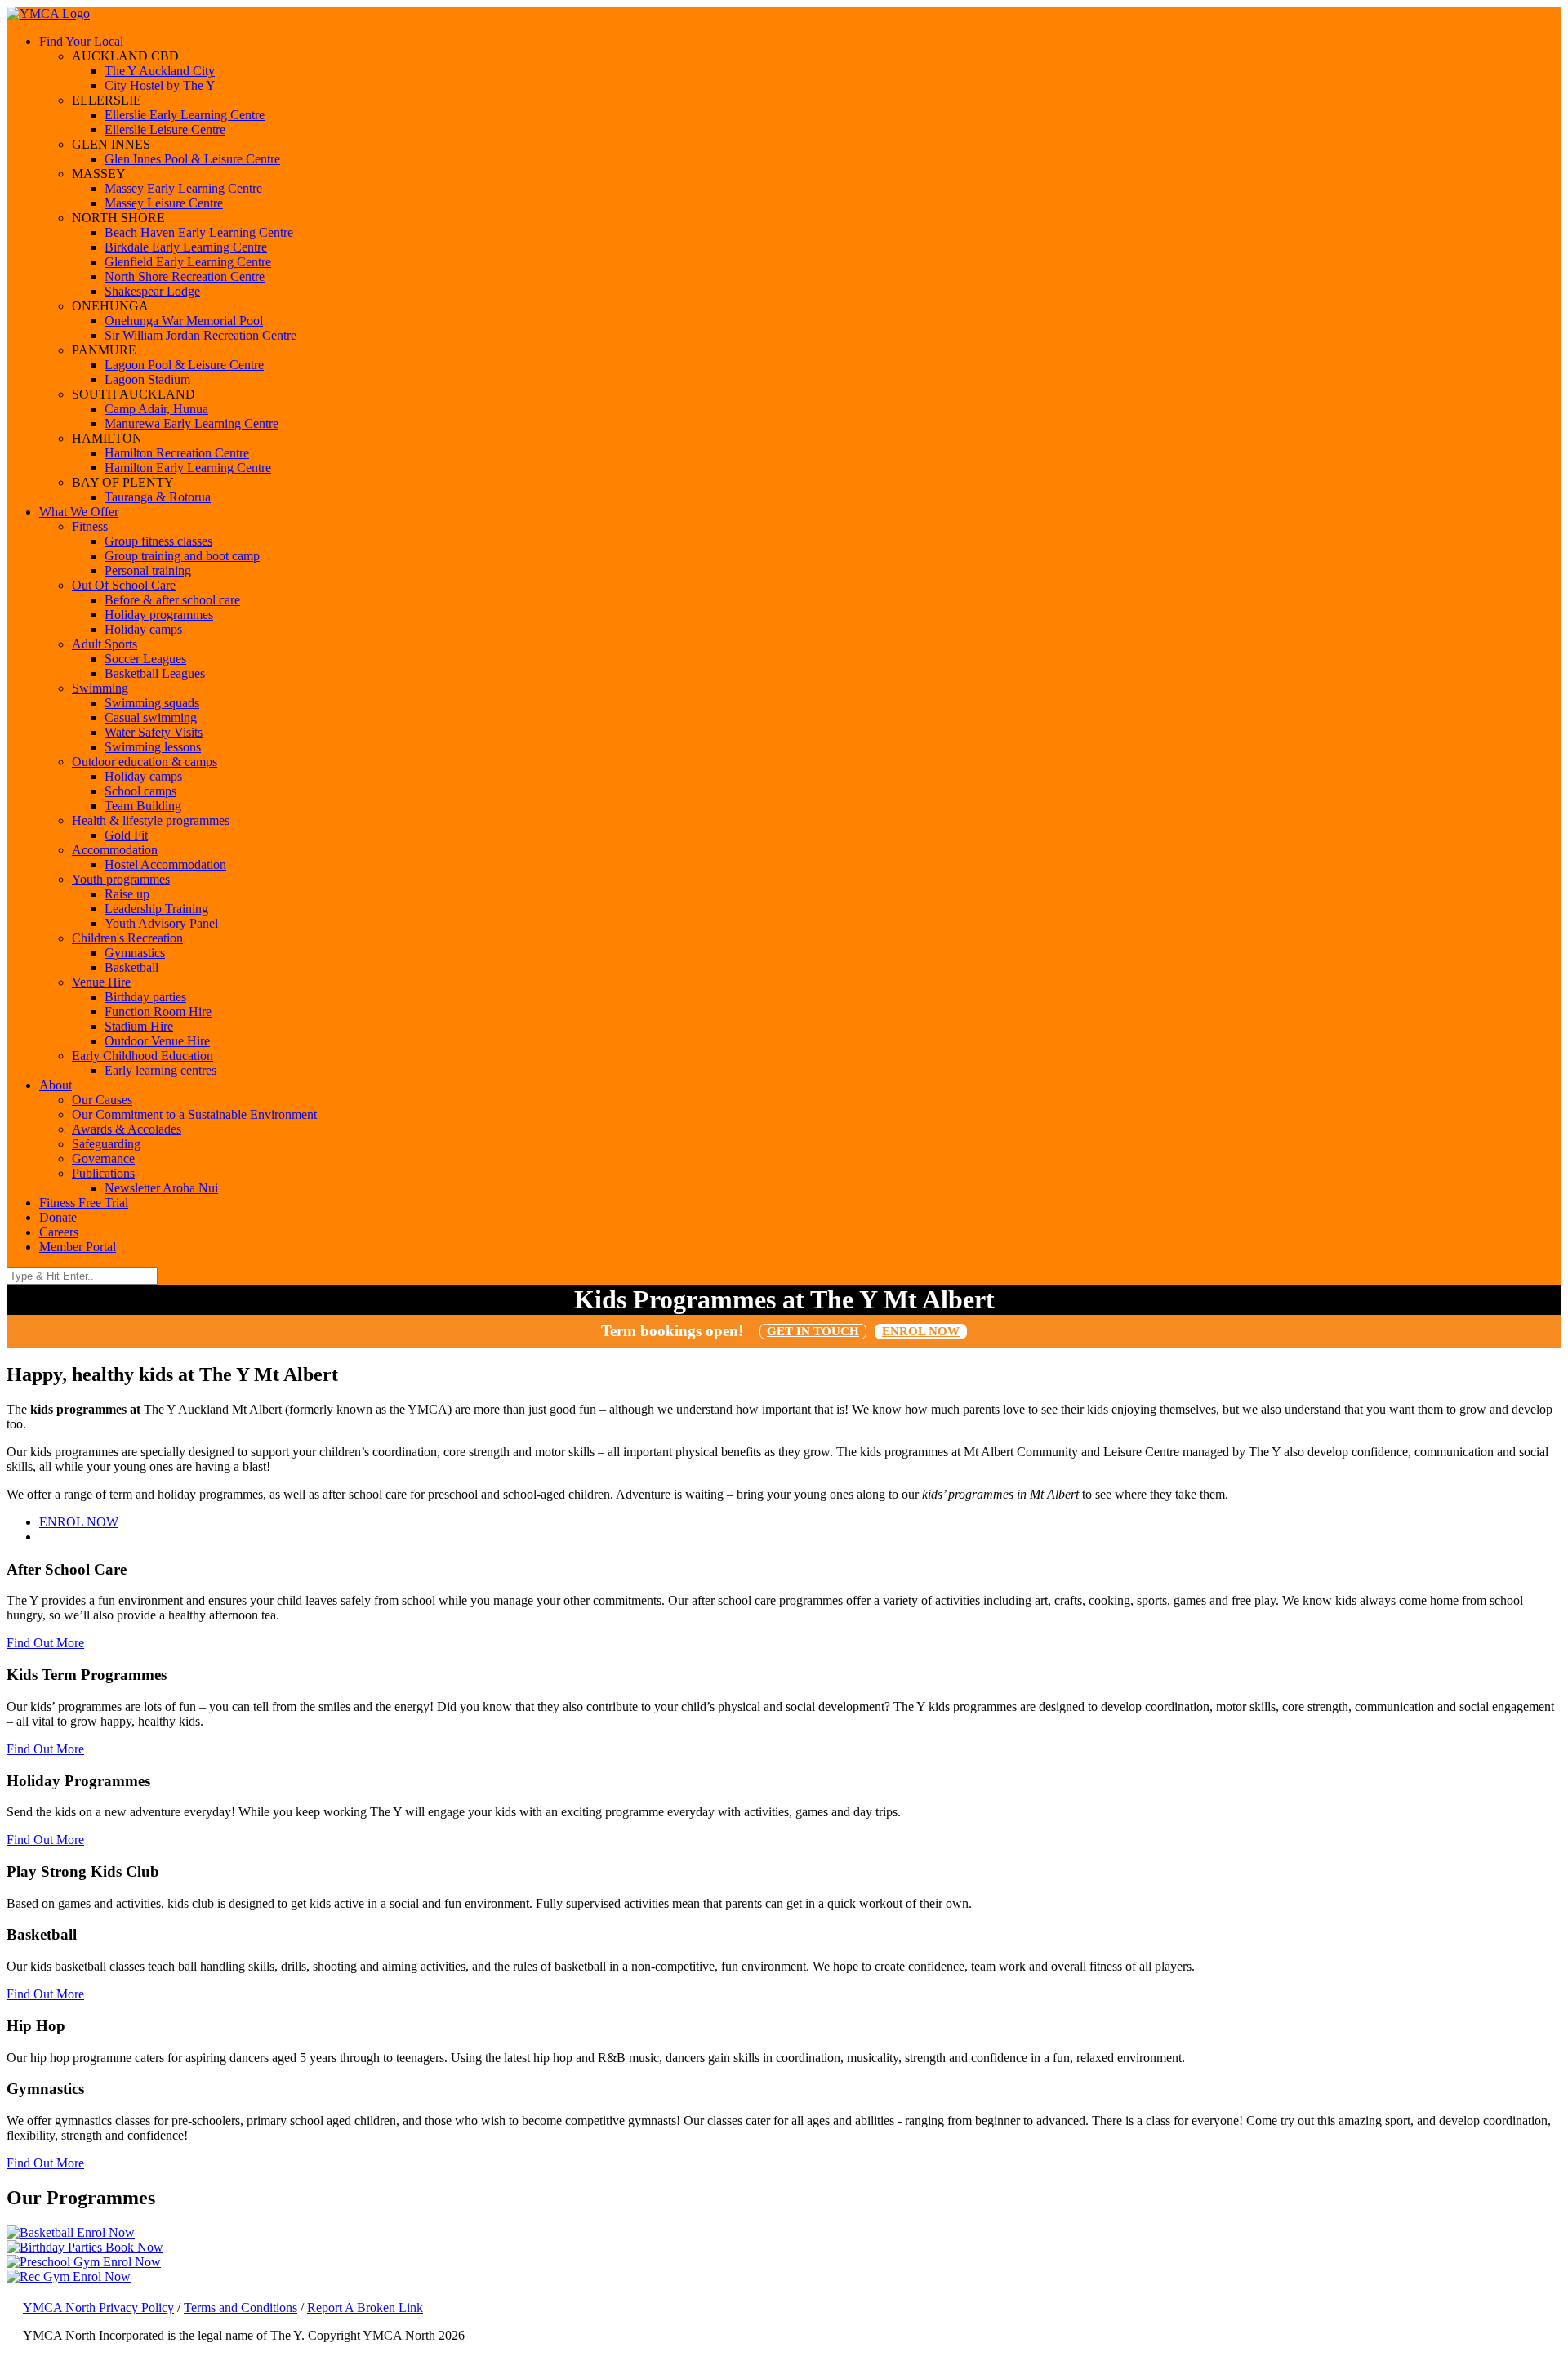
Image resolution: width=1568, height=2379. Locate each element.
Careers (59, 1232)
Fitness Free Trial (84, 1203)
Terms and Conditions (241, 2308)
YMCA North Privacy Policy (98, 2308)
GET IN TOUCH (813, 1331)
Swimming (100, 688)
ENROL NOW (921, 1331)
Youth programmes (121, 879)
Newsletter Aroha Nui (161, 1188)
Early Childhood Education (143, 1056)
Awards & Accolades (127, 1129)
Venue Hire (101, 982)
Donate (58, 1217)
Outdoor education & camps (145, 762)
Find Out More (45, 1643)
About (56, 1085)
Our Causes (102, 1100)
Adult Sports (105, 644)
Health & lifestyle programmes (151, 820)
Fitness (90, 526)
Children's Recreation (127, 938)
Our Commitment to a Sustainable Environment (194, 1114)
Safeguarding (106, 1144)
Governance (103, 1158)
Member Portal (78, 1247)
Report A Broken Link (365, 2308)
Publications (103, 1173)
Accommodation (115, 850)
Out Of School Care (124, 585)
